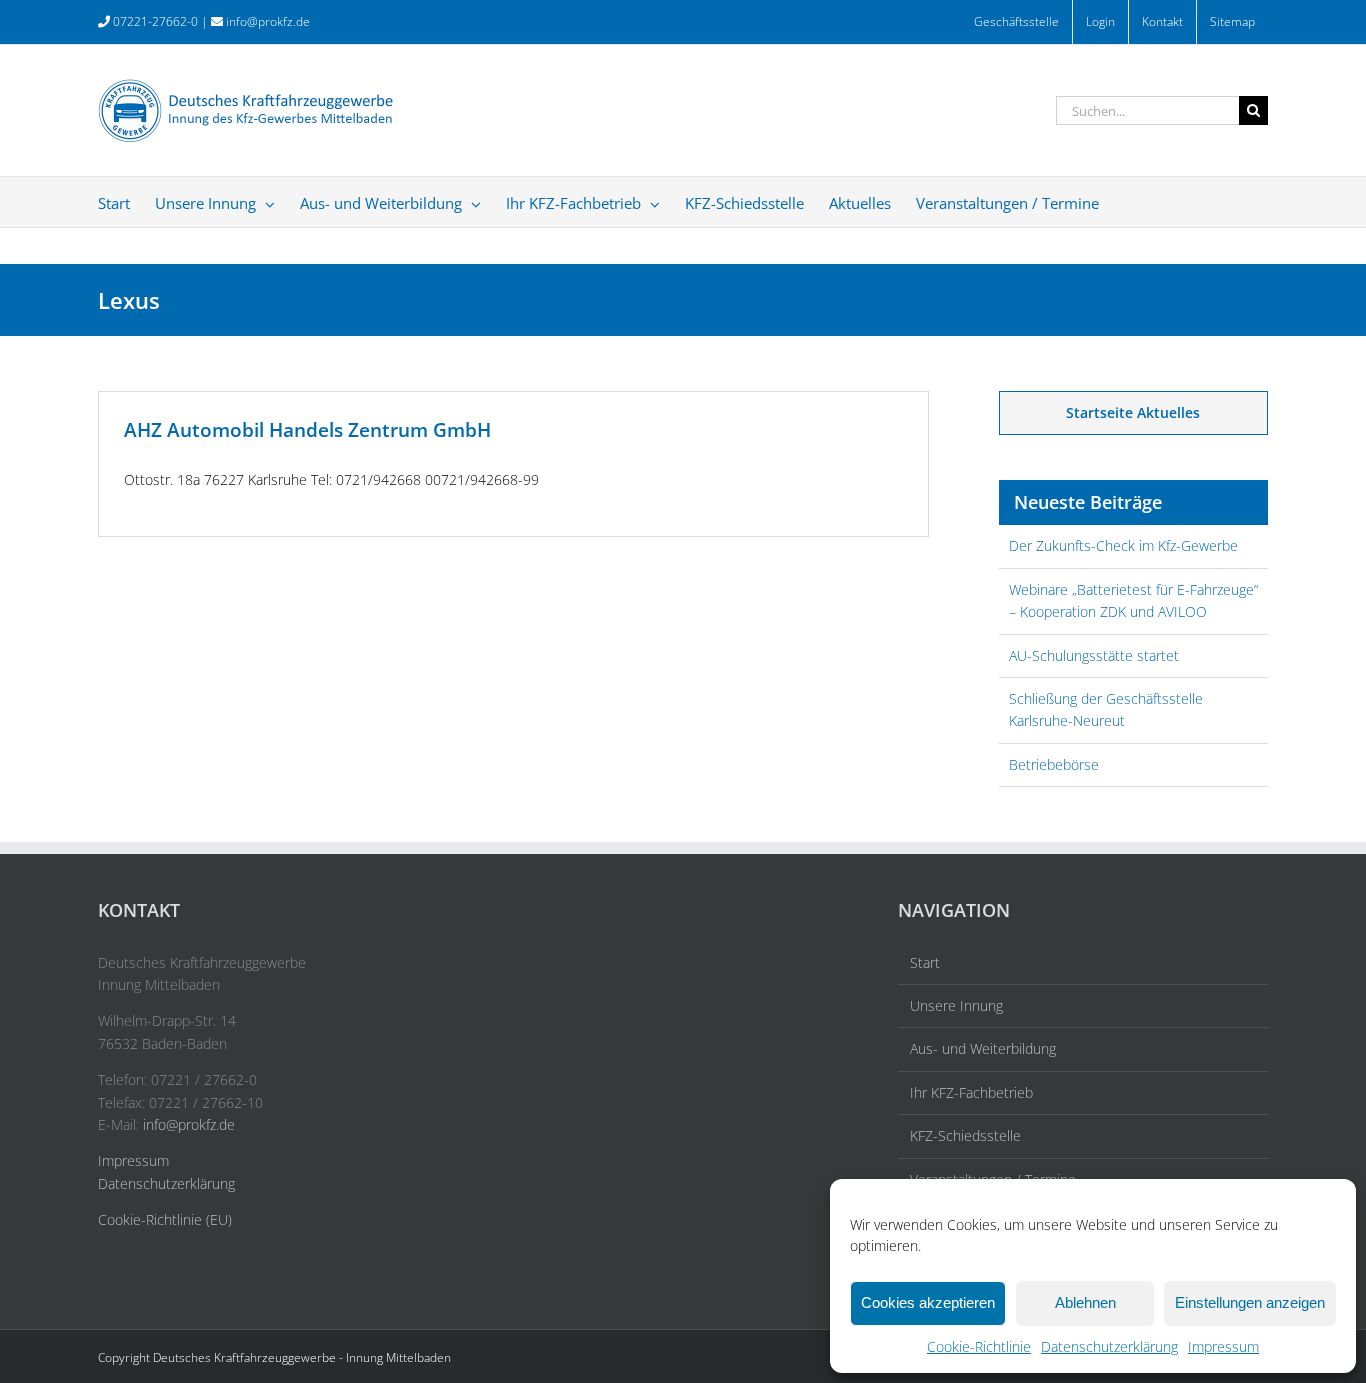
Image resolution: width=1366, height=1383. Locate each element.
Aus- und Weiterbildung (983, 1048)
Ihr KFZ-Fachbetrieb (971, 1092)
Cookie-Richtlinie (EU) (165, 1219)
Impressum (1223, 1346)
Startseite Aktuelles (1133, 412)
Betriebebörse (1054, 764)
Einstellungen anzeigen (1250, 1302)
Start (925, 962)
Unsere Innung (956, 1005)
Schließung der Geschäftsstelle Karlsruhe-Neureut (1106, 709)
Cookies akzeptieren (928, 1302)
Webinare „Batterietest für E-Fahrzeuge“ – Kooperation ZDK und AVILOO (1133, 600)
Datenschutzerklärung (1109, 1346)
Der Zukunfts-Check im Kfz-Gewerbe (1123, 545)
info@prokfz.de (268, 21)
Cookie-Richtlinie (979, 1346)
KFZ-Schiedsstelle (965, 1135)
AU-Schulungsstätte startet (1094, 655)
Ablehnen (1085, 1302)
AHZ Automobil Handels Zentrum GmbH (307, 430)
